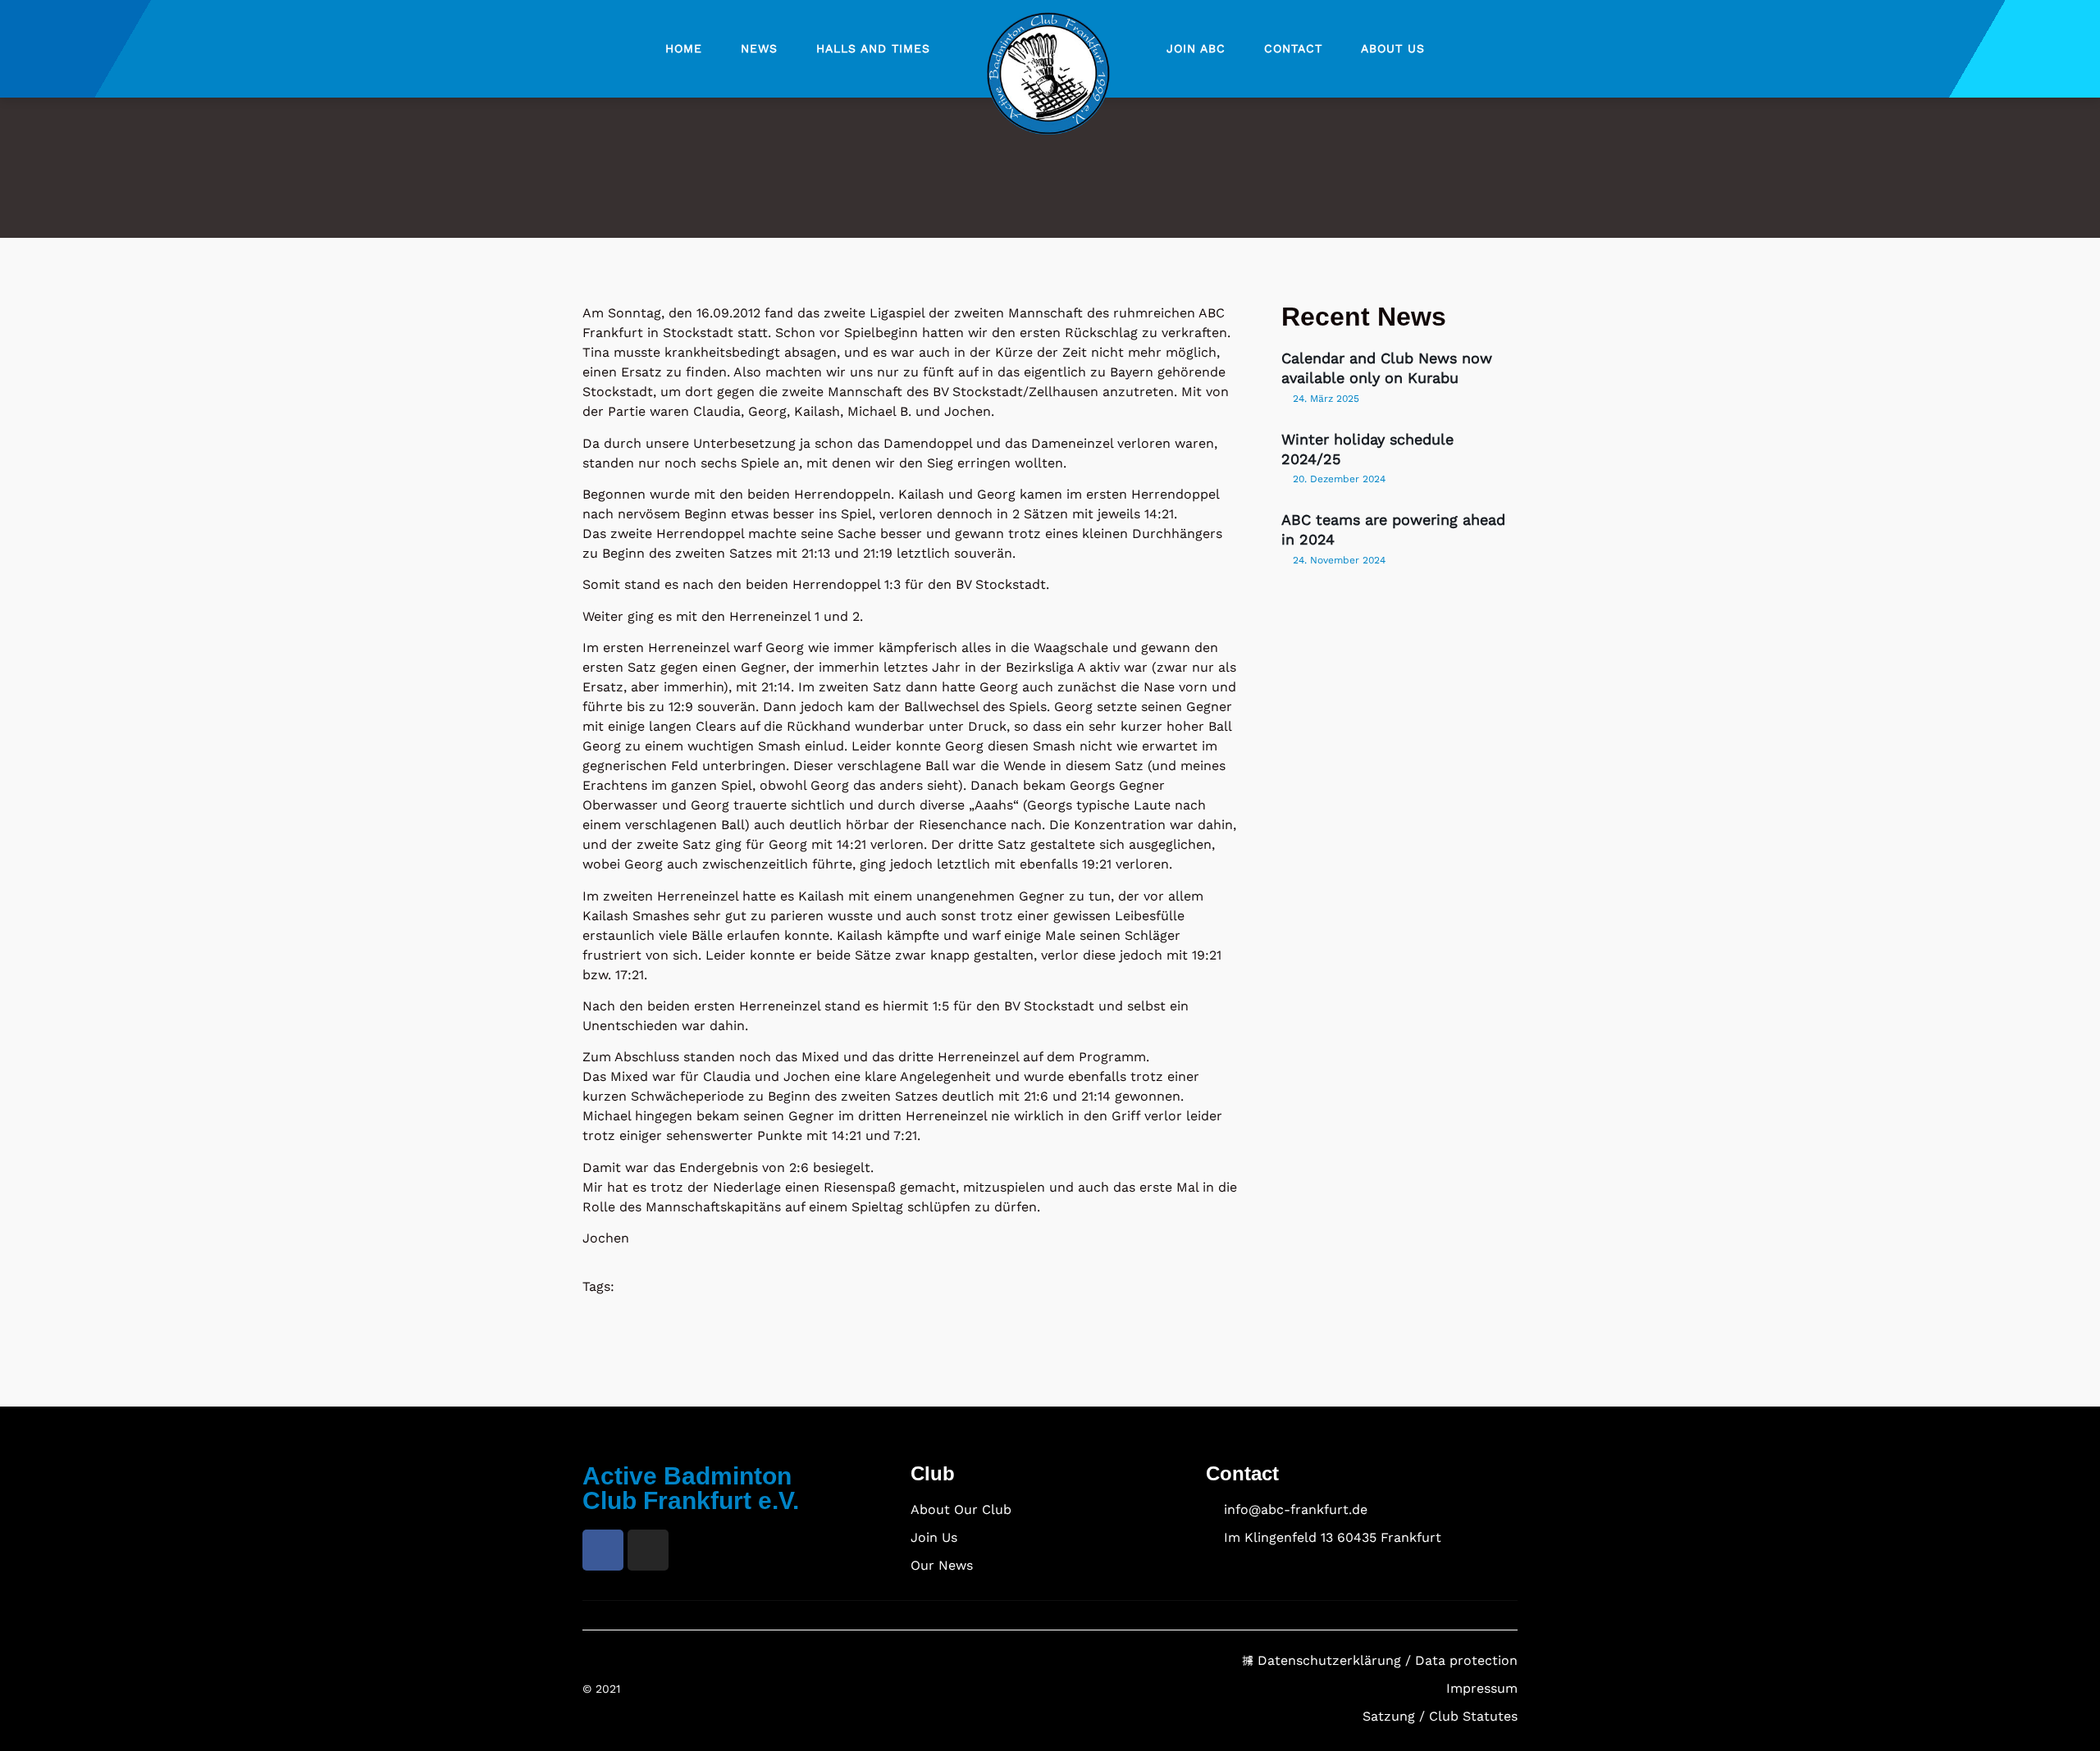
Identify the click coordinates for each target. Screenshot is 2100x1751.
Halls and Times (873, 48)
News (759, 48)
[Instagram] (648, 1550)
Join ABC (1196, 48)
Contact (1293, 48)
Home (684, 48)
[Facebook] (603, 1550)
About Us (1393, 48)
